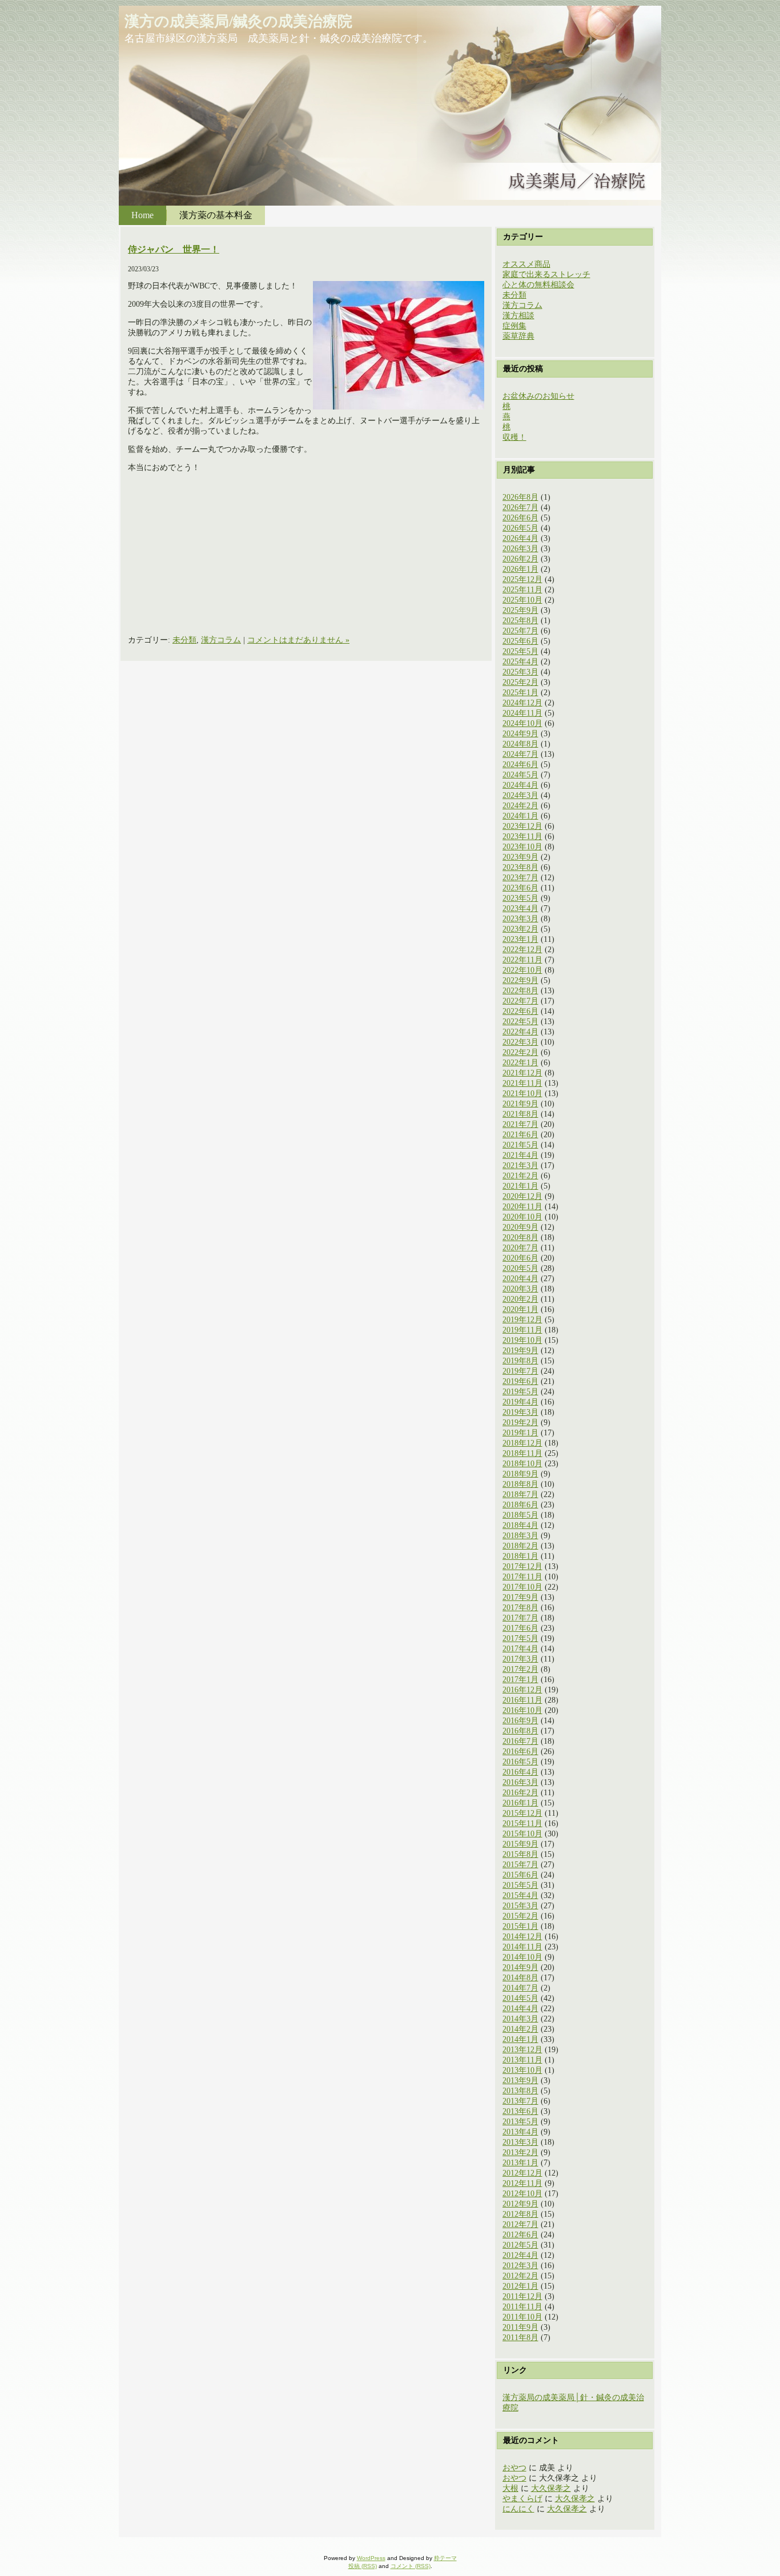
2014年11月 (522, 1947)
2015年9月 (520, 1844)
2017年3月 (520, 1659)
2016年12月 (522, 1690)
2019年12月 (522, 1320)
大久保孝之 (551, 2488)
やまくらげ (522, 2499)
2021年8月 (520, 1114)
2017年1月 (520, 1680)
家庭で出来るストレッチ (546, 274)
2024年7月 (520, 754)
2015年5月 (520, 1885)
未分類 (184, 640)
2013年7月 (520, 2101)
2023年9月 (520, 857)
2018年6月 (520, 1505)
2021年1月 (520, 1186)
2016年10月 (522, 1710)
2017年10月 (522, 1587)
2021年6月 (520, 1135)
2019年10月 (522, 1340)
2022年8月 (520, 991)
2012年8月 (520, 2214)
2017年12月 (522, 1566)
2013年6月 (520, 2111)
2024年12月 (522, 703)
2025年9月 (520, 610)
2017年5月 (520, 1638)
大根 (510, 2488)
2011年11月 (522, 2307)
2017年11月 (522, 1577)
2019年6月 (520, 1381)
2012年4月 (520, 2255)
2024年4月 (520, 785)
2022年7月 (520, 1001)
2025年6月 (520, 641)
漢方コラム (221, 640)
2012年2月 (520, 2276)
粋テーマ (445, 2558)
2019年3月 (520, 1412)
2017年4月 (520, 1649)
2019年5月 (520, 1392)
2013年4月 (520, 2132)
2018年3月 (520, 1536)
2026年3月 (520, 549)
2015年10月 (522, 1834)
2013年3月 (520, 2142)
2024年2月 (520, 806)
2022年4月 (520, 1032)
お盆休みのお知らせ (538, 396)
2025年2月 (520, 682)
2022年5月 (520, 1022)
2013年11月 (522, 2060)
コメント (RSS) (411, 2566)
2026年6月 (520, 518)
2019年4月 (520, 1402)
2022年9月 (520, 980)
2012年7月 (520, 2224)
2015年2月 (520, 1916)
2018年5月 (520, 1515)
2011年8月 (520, 2338)
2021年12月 (522, 1073)
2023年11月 (522, 836)
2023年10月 (522, 847)
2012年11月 (522, 2183)
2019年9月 (520, 1351)
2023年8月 (520, 867)
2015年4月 (520, 1895)
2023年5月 (520, 898)
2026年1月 (520, 569)
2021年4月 (520, 1155)
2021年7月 (520, 1124)
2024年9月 (520, 734)
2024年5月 (520, 775)
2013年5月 (520, 2122)
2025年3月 (520, 672)
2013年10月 (522, 2070)
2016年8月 (520, 1731)
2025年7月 (520, 631)
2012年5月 (520, 2245)
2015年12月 (522, 1813)
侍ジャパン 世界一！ (174, 249)
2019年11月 (522, 1330)
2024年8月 (520, 744)
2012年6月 (520, 2235)
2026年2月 (520, 559)
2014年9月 (520, 1967)
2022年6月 (520, 1011)
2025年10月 (522, 600)
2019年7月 (520, 1371)
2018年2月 (520, 1546)
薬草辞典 (518, 336)
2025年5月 (520, 651)
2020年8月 (520, 1237)
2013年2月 (520, 2152)
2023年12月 (522, 826)
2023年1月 (520, 939)
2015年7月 (520, 1865)
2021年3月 (520, 1165)
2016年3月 (520, 1782)
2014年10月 (522, 1957)
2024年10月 (522, 723)
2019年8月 (520, 1361)
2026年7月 (520, 507)
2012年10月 (522, 2194)
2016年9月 (520, 1721)
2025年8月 (520, 621)
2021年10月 (522, 1094)
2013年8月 (520, 2091)
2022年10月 (522, 970)
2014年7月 (520, 1988)
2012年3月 (520, 2266)
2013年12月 (522, 2050)
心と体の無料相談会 (538, 285)
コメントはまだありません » (298, 640)
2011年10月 (522, 2317)
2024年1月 (520, 816)
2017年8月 (520, 1608)
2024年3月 (520, 795)
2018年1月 (520, 1556)
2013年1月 (520, 2163)
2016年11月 (522, 1700)
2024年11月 (522, 713)
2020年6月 (520, 1258)
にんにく (518, 2509)
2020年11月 (522, 1207)
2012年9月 (520, 2204)
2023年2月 (520, 929)
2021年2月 (520, 1176)
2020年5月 (520, 1268)
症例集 (514, 326)
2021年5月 (520, 1145)
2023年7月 (520, 878)
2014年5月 (520, 1998)
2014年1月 (520, 2039)
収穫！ (514, 437)
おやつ (514, 2468)
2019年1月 (520, 1433)
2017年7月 (520, 1618)
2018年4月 (520, 1525)
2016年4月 (520, 1772)
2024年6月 (520, 765)
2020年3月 (520, 1289)
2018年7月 (520, 1494)
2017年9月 (520, 1597)
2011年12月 (522, 2296)
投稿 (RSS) (363, 2566)
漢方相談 (518, 316)
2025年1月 (520, 693)
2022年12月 (522, 950)
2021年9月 (520, 1104)
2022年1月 (520, 1063)
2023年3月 (520, 919)
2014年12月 (522, 1937)
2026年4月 (520, 538)
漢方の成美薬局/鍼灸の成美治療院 (238, 21)
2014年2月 (520, 2029)
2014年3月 (520, 2019)
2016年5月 (520, 1762)
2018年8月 (520, 1484)
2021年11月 (522, 1083)
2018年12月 (522, 1443)
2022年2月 (520, 1052)
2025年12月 (522, 579)
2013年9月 (520, 2081)
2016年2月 (520, 1793)
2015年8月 (520, 1854)
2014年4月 (520, 2009)
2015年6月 (520, 1875)
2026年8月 (520, 497)
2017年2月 (520, 1669)
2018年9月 (520, 1474)
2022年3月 (520, 1042)
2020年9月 (520, 1227)
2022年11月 (522, 960)
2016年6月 (520, 1752)
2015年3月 (520, 1906)
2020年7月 (520, 1248)
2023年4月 (520, 908)
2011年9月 (520, 2327)
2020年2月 (520, 1299)
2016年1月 (520, 1803)
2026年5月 (520, 528)
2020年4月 (520, 1279)
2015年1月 (520, 1926)
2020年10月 (522, 1217)
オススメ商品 (526, 264)
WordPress (371, 2558)
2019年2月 (520, 1423)
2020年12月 (522, 1196)
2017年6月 (520, 1628)
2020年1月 (520, 1309)
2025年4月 (520, 662)
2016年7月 (520, 1741)
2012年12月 (522, 2173)
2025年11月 (522, 590)
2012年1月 (520, 2286)
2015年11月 (522, 1823)
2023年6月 (520, 888)
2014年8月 (520, 1978)
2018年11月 (522, 1453)
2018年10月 (522, 1464)
